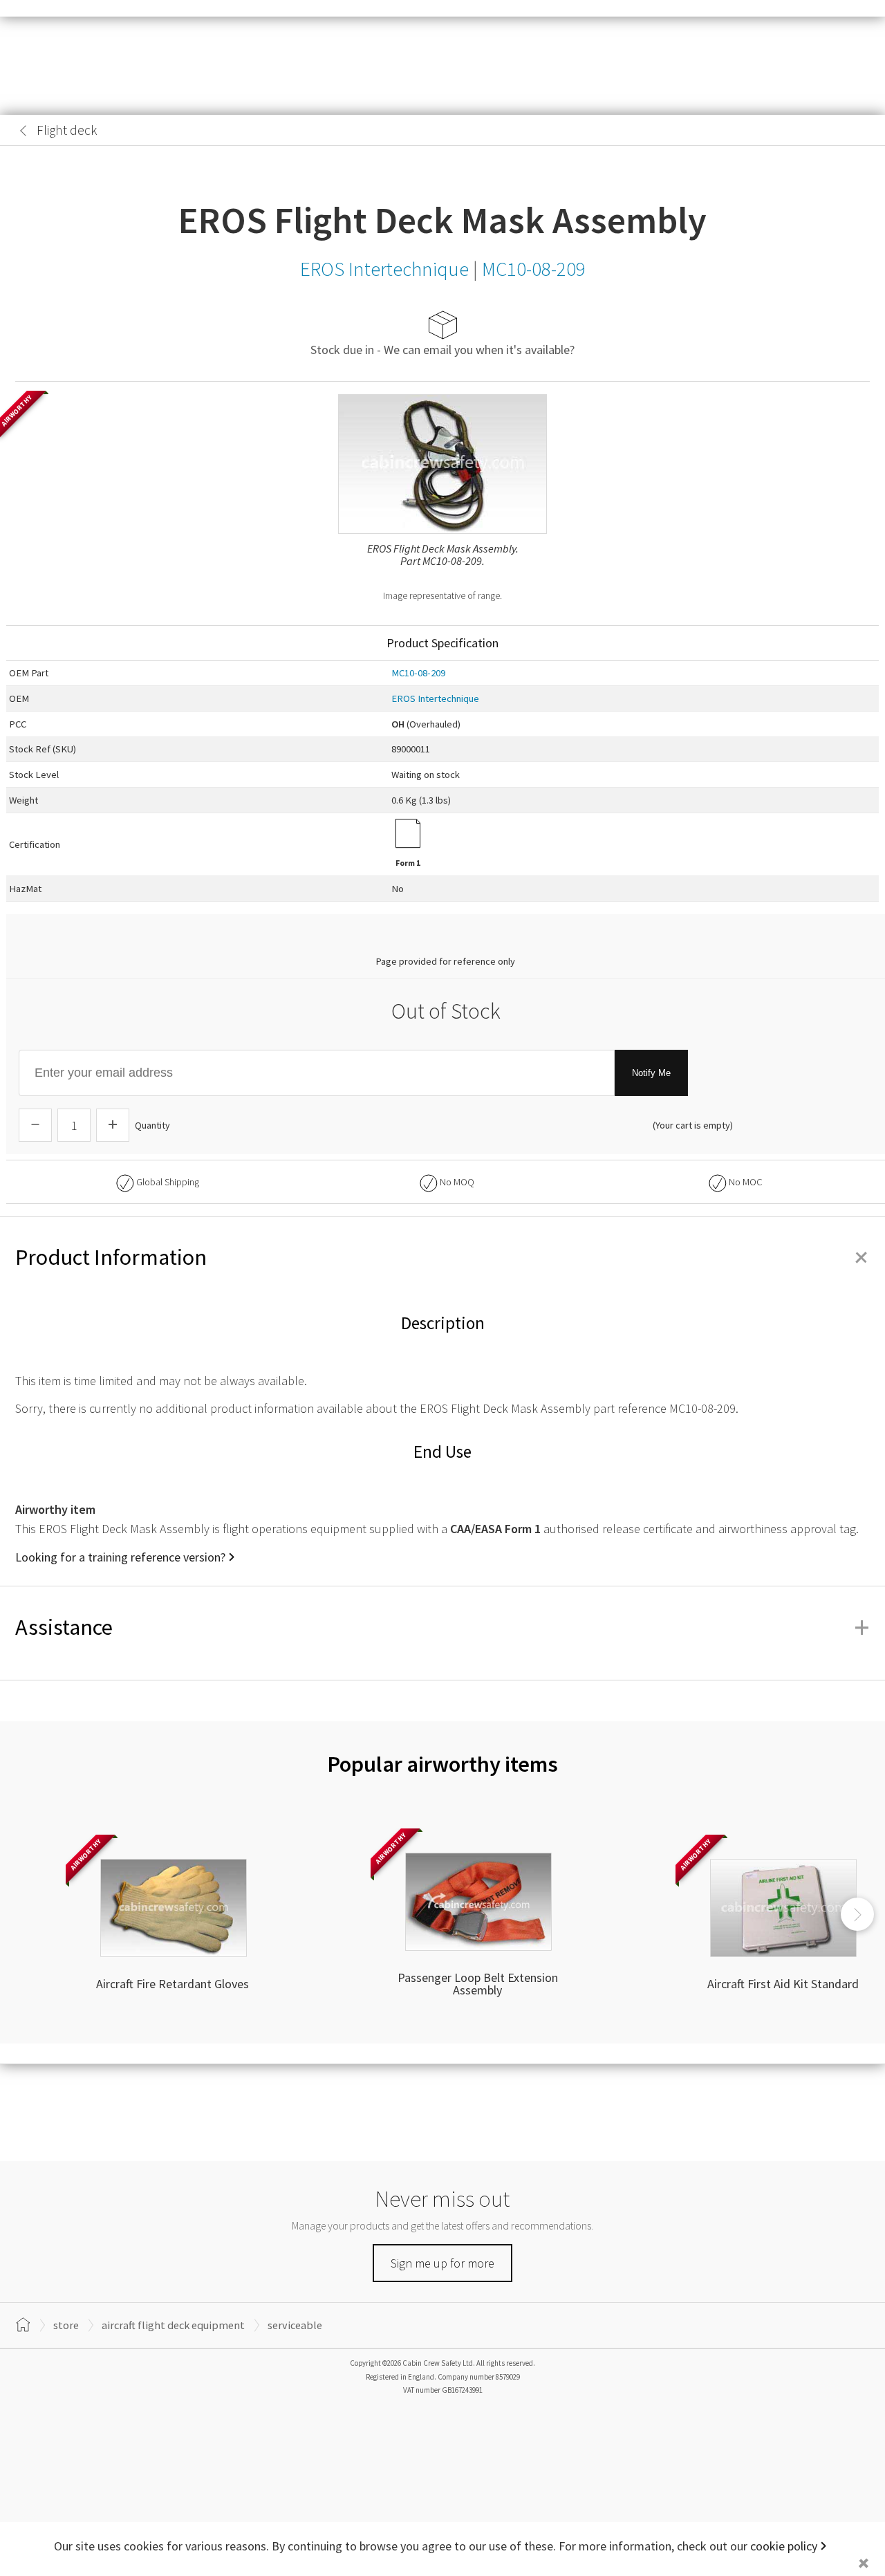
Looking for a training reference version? (120, 1557)
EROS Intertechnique (435, 698)
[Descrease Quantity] (35, 1125)
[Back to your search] (24, 131)
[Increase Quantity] (113, 1125)
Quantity (152, 1125)
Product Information (442, 1257)
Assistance (442, 1627)
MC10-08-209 (418, 673)
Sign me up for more (442, 2263)
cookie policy (784, 2546)
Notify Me (651, 1073)
